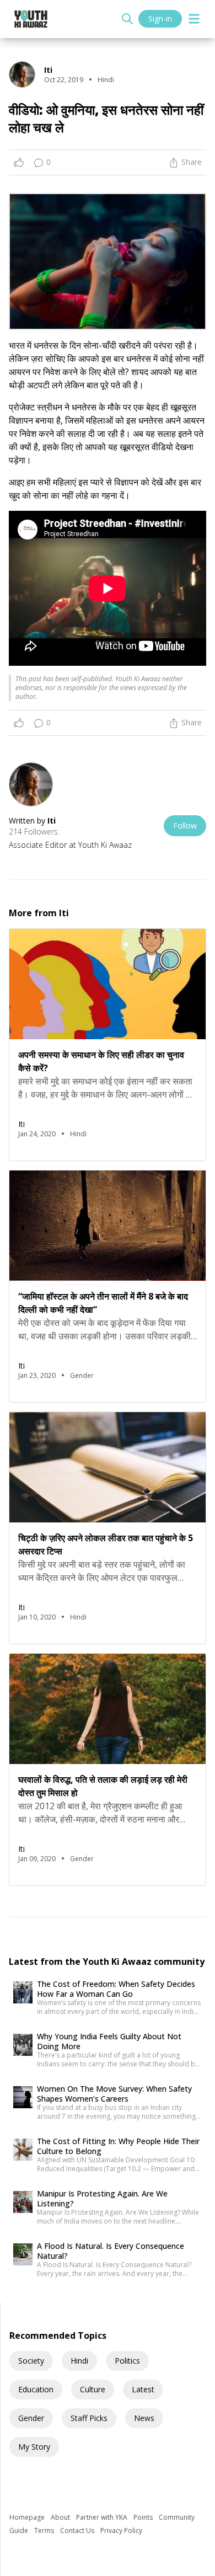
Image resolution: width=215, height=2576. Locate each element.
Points (144, 2517)
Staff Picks (89, 2418)
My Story (34, 2447)
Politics (127, 2361)
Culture (93, 2389)
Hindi (79, 2361)
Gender (31, 2418)
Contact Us (78, 2530)
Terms (45, 2530)
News (144, 2418)
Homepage (28, 2517)
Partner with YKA (103, 2517)
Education (36, 2389)
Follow (185, 825)
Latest (143, 2389)
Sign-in (160, 18)
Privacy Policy (121, 2530)
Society (31, 2361)
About (61, 2517)
